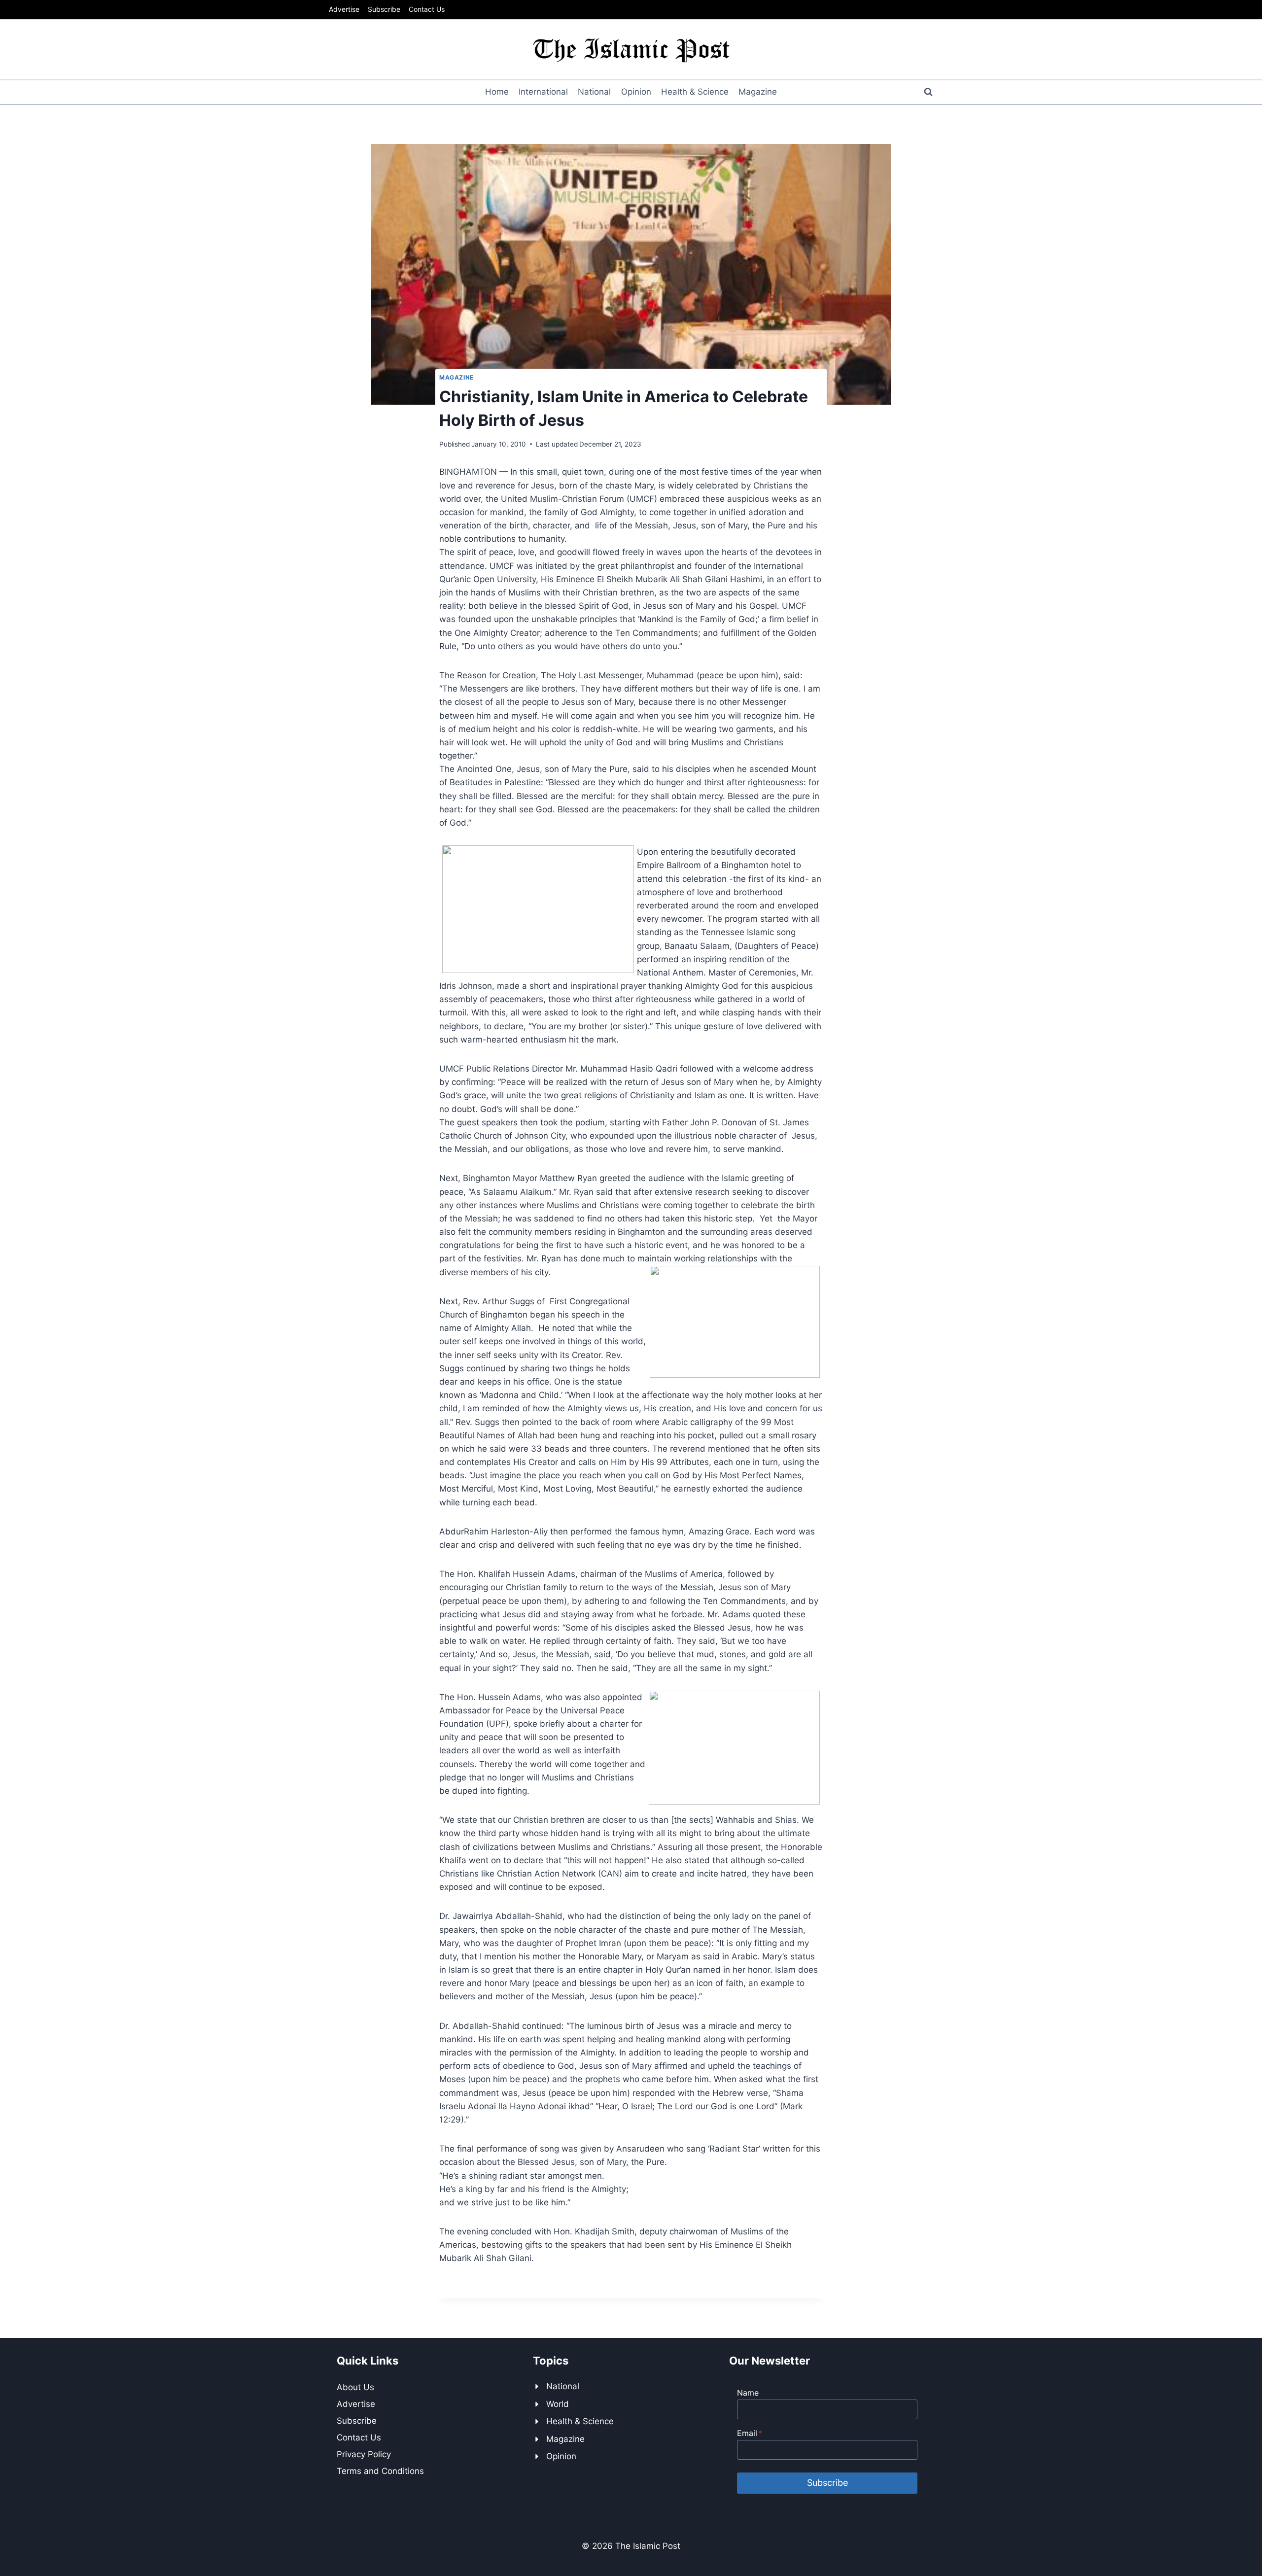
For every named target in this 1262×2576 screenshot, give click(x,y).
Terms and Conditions (380, 2471)
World (558, 2404)
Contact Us (427, 9)
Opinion (636, 92)
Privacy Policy (364, 2454)
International (543, 92)
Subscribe (384, 9)
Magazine (758, 92)
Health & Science (695, 92)
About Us (355, 2387)
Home (497, 92)
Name (748, 2393)
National (594, 92)
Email (750, 2433)
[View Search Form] (928, 92)
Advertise (344, 9)
